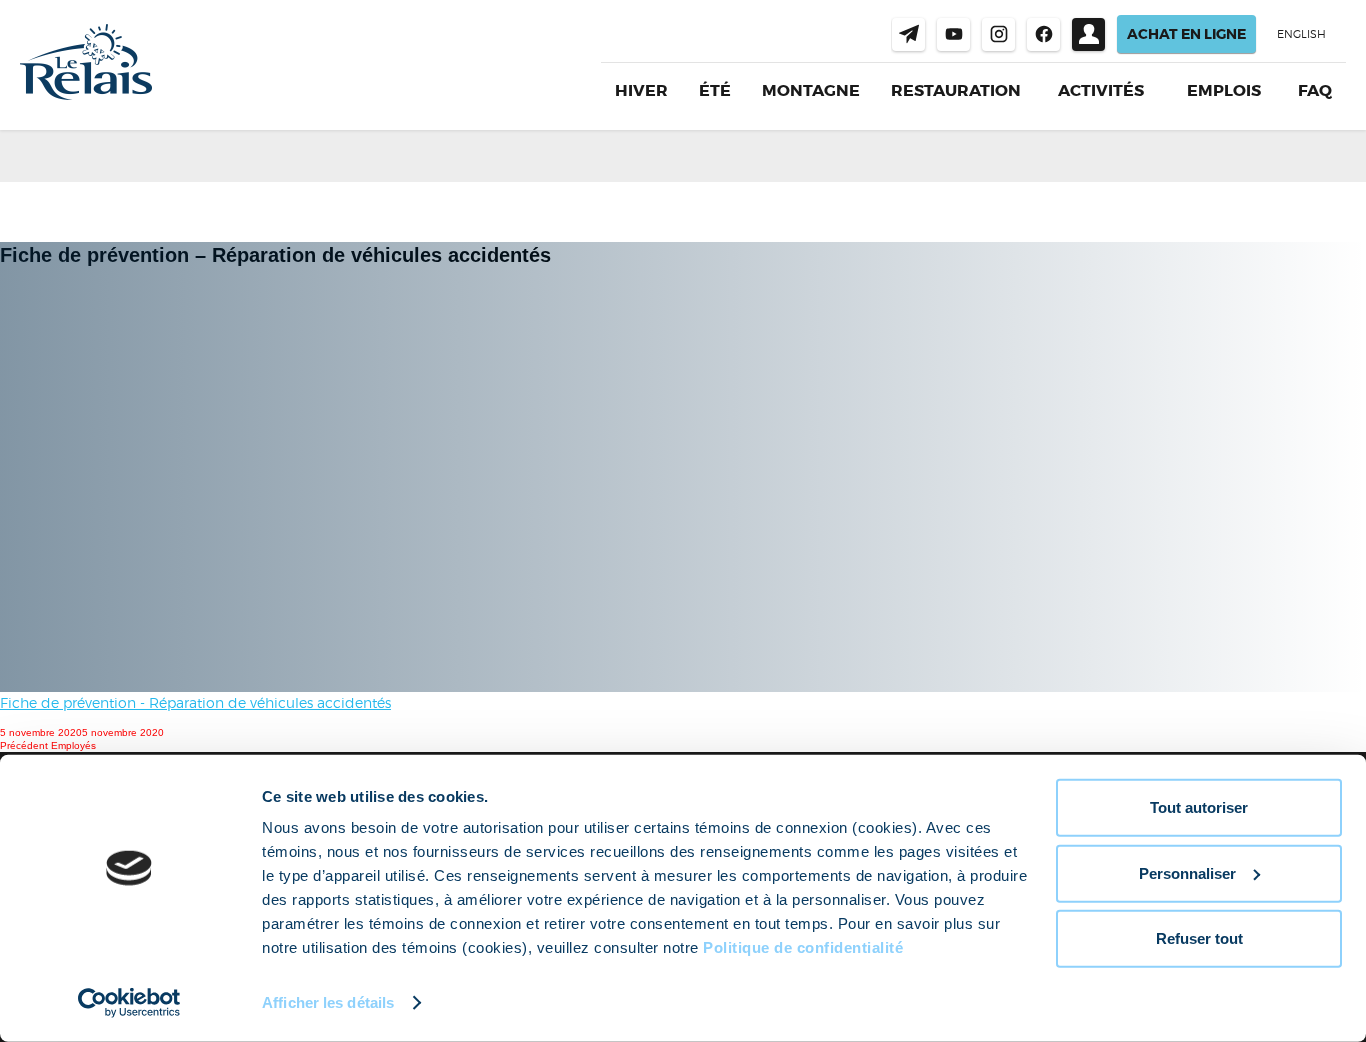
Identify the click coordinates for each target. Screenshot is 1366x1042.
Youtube (953, 34)
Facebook (1043, 34)
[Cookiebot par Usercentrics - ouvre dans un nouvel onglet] (129, 1003)
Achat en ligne (1186, 34)
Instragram (998, 34)
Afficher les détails (328, 1002)
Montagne (811, 90)
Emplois (1224, 91)
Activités (1101, 91)
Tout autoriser (1199, 807)
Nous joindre (908, 34)
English (1301, 34)
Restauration (956, 90)
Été (715, 90)
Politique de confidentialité (803, 947)
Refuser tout (1199, 938)
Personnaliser (1187, 872)
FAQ (1315, 90)
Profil (1088, 34)
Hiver (641, 90)
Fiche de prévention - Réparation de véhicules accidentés (195, 702)
